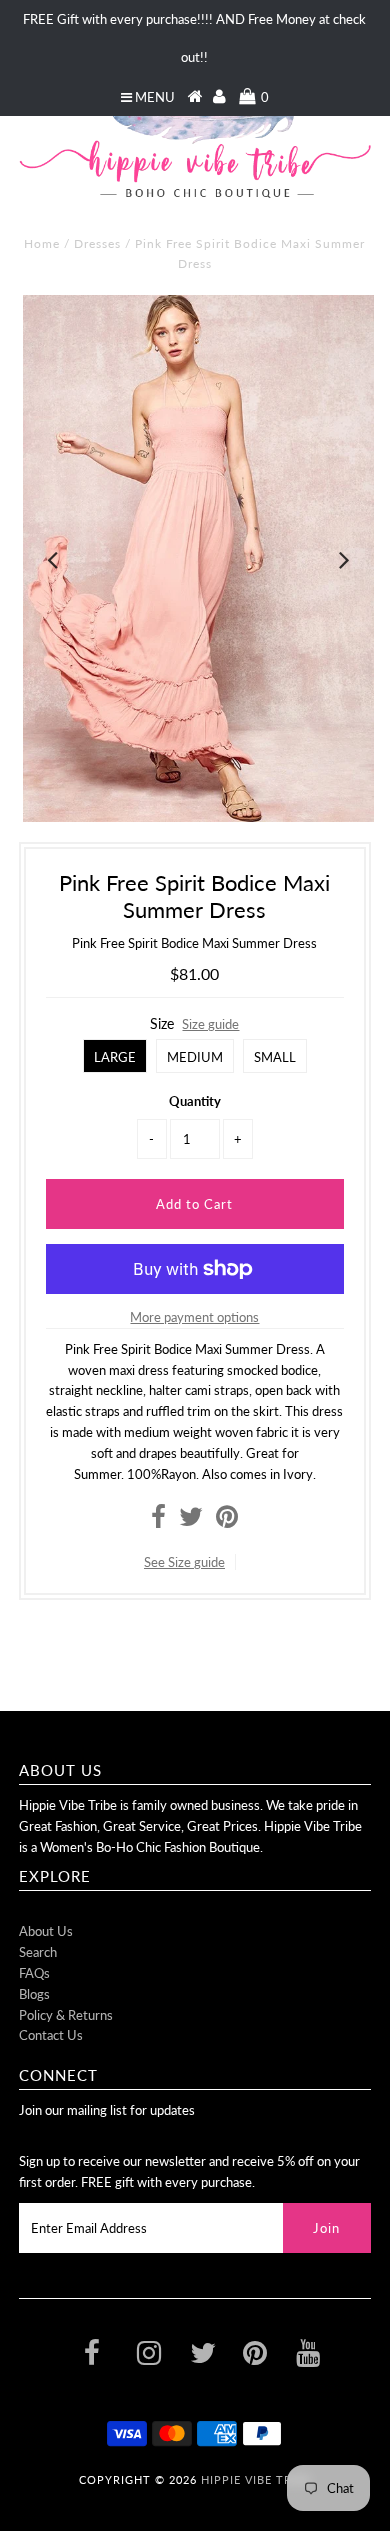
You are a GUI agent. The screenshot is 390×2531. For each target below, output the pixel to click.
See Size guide (184, 1562)
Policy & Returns (66, 2015)
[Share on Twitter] (191, 1521)
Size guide (210, 1024)
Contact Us (51, 2035)
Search (38, 1952)
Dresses (97, 243)
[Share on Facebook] (158, 1521)
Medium (195, 1057)
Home (42, 243)
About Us (46, 1931)
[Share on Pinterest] (227, 1521)
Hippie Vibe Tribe (256, 2479)
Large (115, 1057)
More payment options (194, 1317)
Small (275, 1057)
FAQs (34, 1973)
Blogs (34, 1994)
